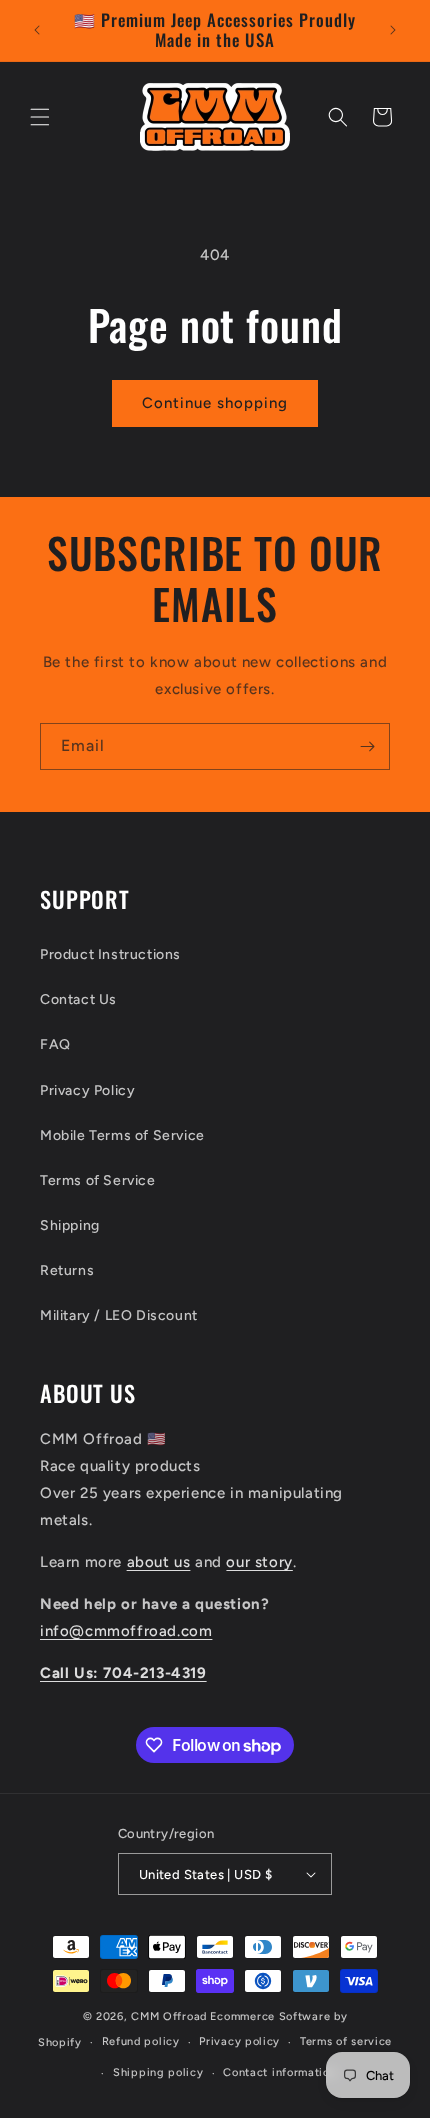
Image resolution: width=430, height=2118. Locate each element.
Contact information (279, 2072)
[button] (40, 117)
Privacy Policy (87, 1090)
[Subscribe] (367, 746)
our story (259, 1562)
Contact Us (78, 999)
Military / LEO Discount (119, 1315)
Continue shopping (215, 403)
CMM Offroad (169, 2016)
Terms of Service (98, 1180)
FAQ (55, 1044)
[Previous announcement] (37, 30)
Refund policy (141, 2041)
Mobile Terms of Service (122, 1135)
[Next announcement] (393, 30)
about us (159, 1562)
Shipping (70, 1225)
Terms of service (346, 2041)
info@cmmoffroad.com (126, 1631)
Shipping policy (158, 2072)
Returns (67, 1270)
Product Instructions (110, 954)
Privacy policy (239, 2041)
